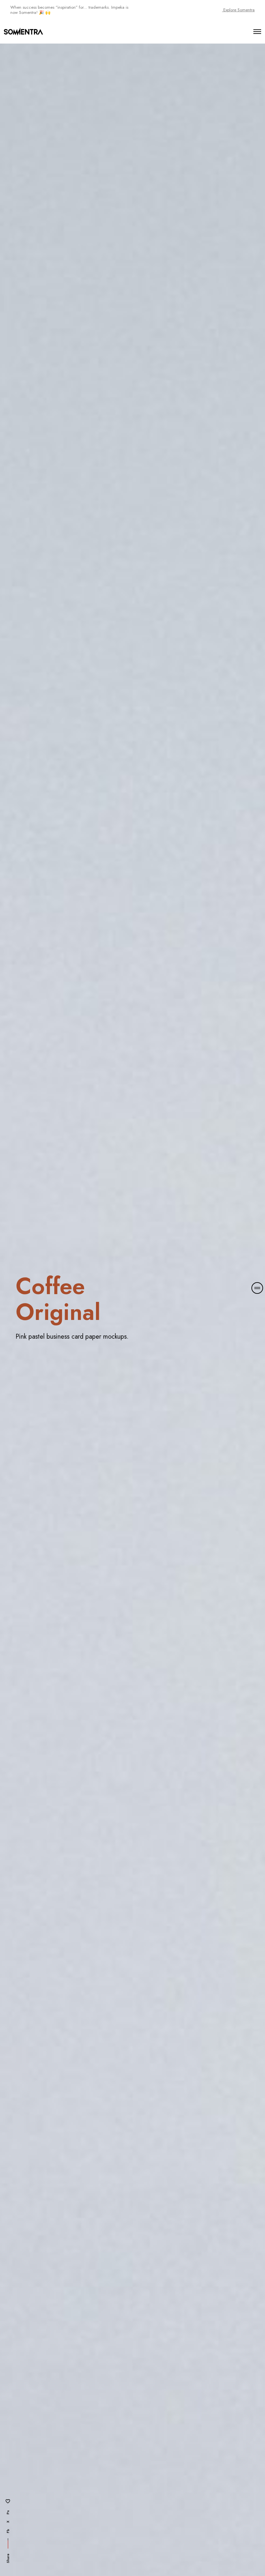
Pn (8, 2512)
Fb (8, 2531)
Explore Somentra (238, 10)
